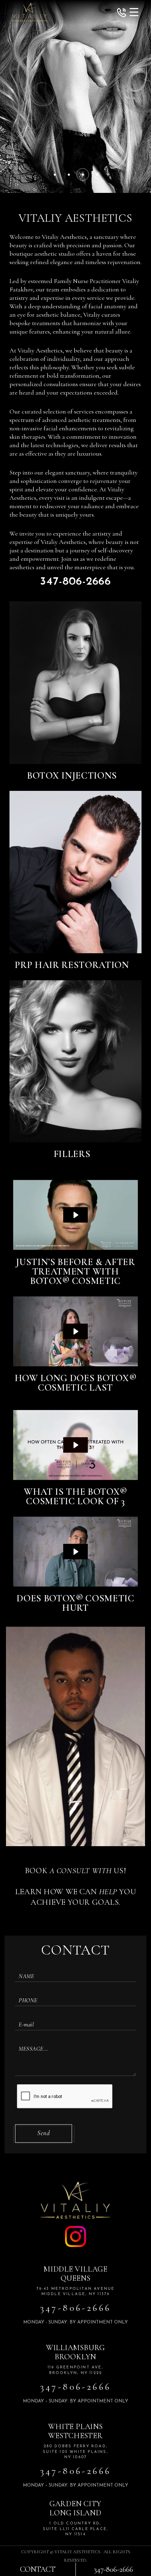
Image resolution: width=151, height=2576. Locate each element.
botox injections (72, 776)
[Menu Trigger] (134, 12)
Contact (38, 2569)
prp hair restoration (72, 965)
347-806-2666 (75, 582)
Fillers (72, 1154)
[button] (122, 14)
